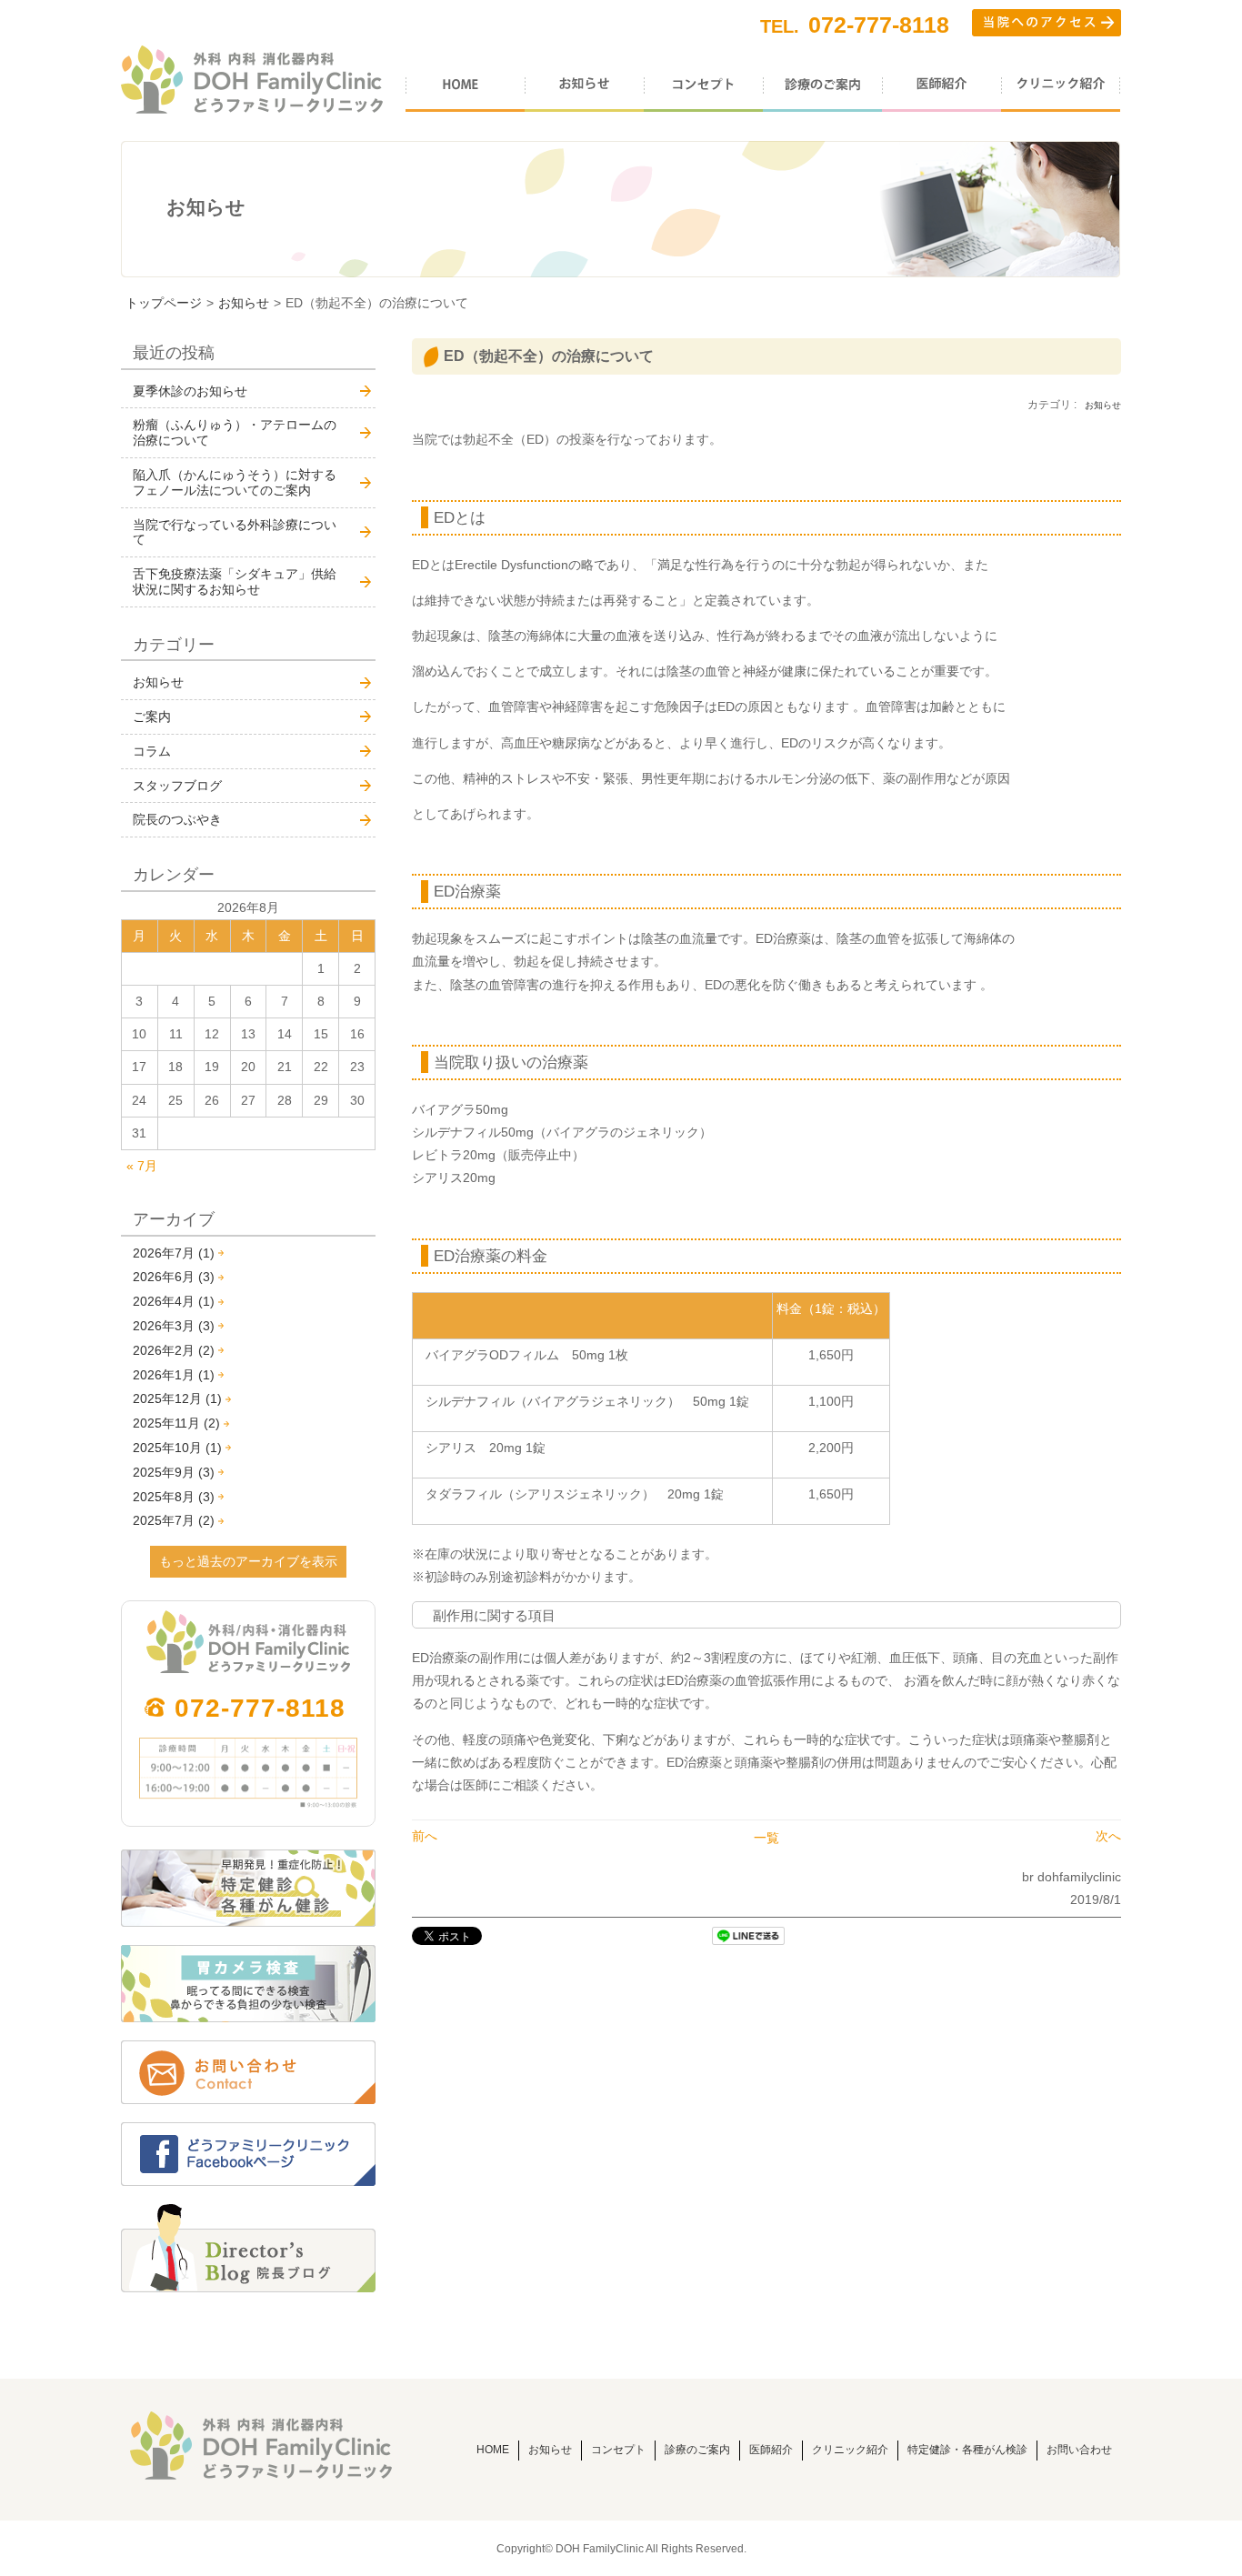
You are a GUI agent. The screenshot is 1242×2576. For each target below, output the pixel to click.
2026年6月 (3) (174, 1277)
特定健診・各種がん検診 (967, 2450)
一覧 (766, 1838)
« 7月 (142, 1166)
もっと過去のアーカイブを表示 (248, 1561)
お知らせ (244, 303)
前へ (425, 1836)
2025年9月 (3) (174, 1472)
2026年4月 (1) (174, 1301)
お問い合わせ (1079, 2450)
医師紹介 (771, 2450)
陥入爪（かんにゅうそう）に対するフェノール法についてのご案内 (235, 482)
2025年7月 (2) (174, 1520)
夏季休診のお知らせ (190, 391)
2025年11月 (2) (176, 1423)
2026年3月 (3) (174, 1326)
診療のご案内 (697, 2450)
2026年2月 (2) (174, 1350)
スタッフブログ (177, 786)
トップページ (164, 303)
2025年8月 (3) (174, 1497)
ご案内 (152, 717)
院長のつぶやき (177, 819)
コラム (152, 751)
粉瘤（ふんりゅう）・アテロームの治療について (235, 432)
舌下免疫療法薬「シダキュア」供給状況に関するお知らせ (235, 581)
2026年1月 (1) (174, 1375)
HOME (493, 2450)
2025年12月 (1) (177, 1398)
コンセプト (618, 2450)
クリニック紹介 (850, 2450)
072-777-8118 (260, 1708)
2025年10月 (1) (177, 1448)
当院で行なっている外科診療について (235, 532)
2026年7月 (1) (174, 1253)
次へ (1108, 1836)
